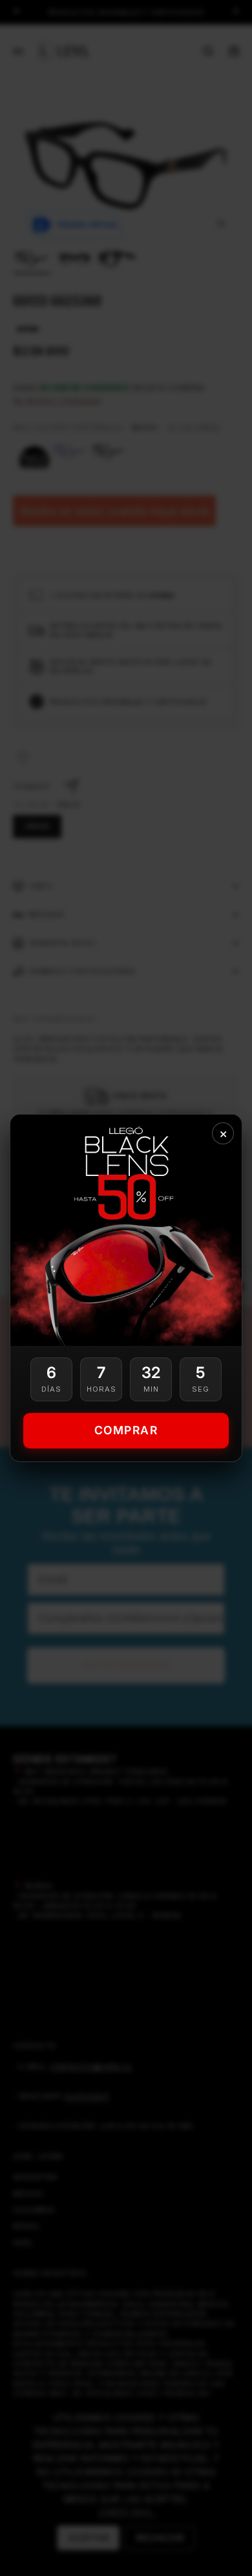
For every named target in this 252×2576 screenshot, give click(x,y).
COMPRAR (126, 1430)
